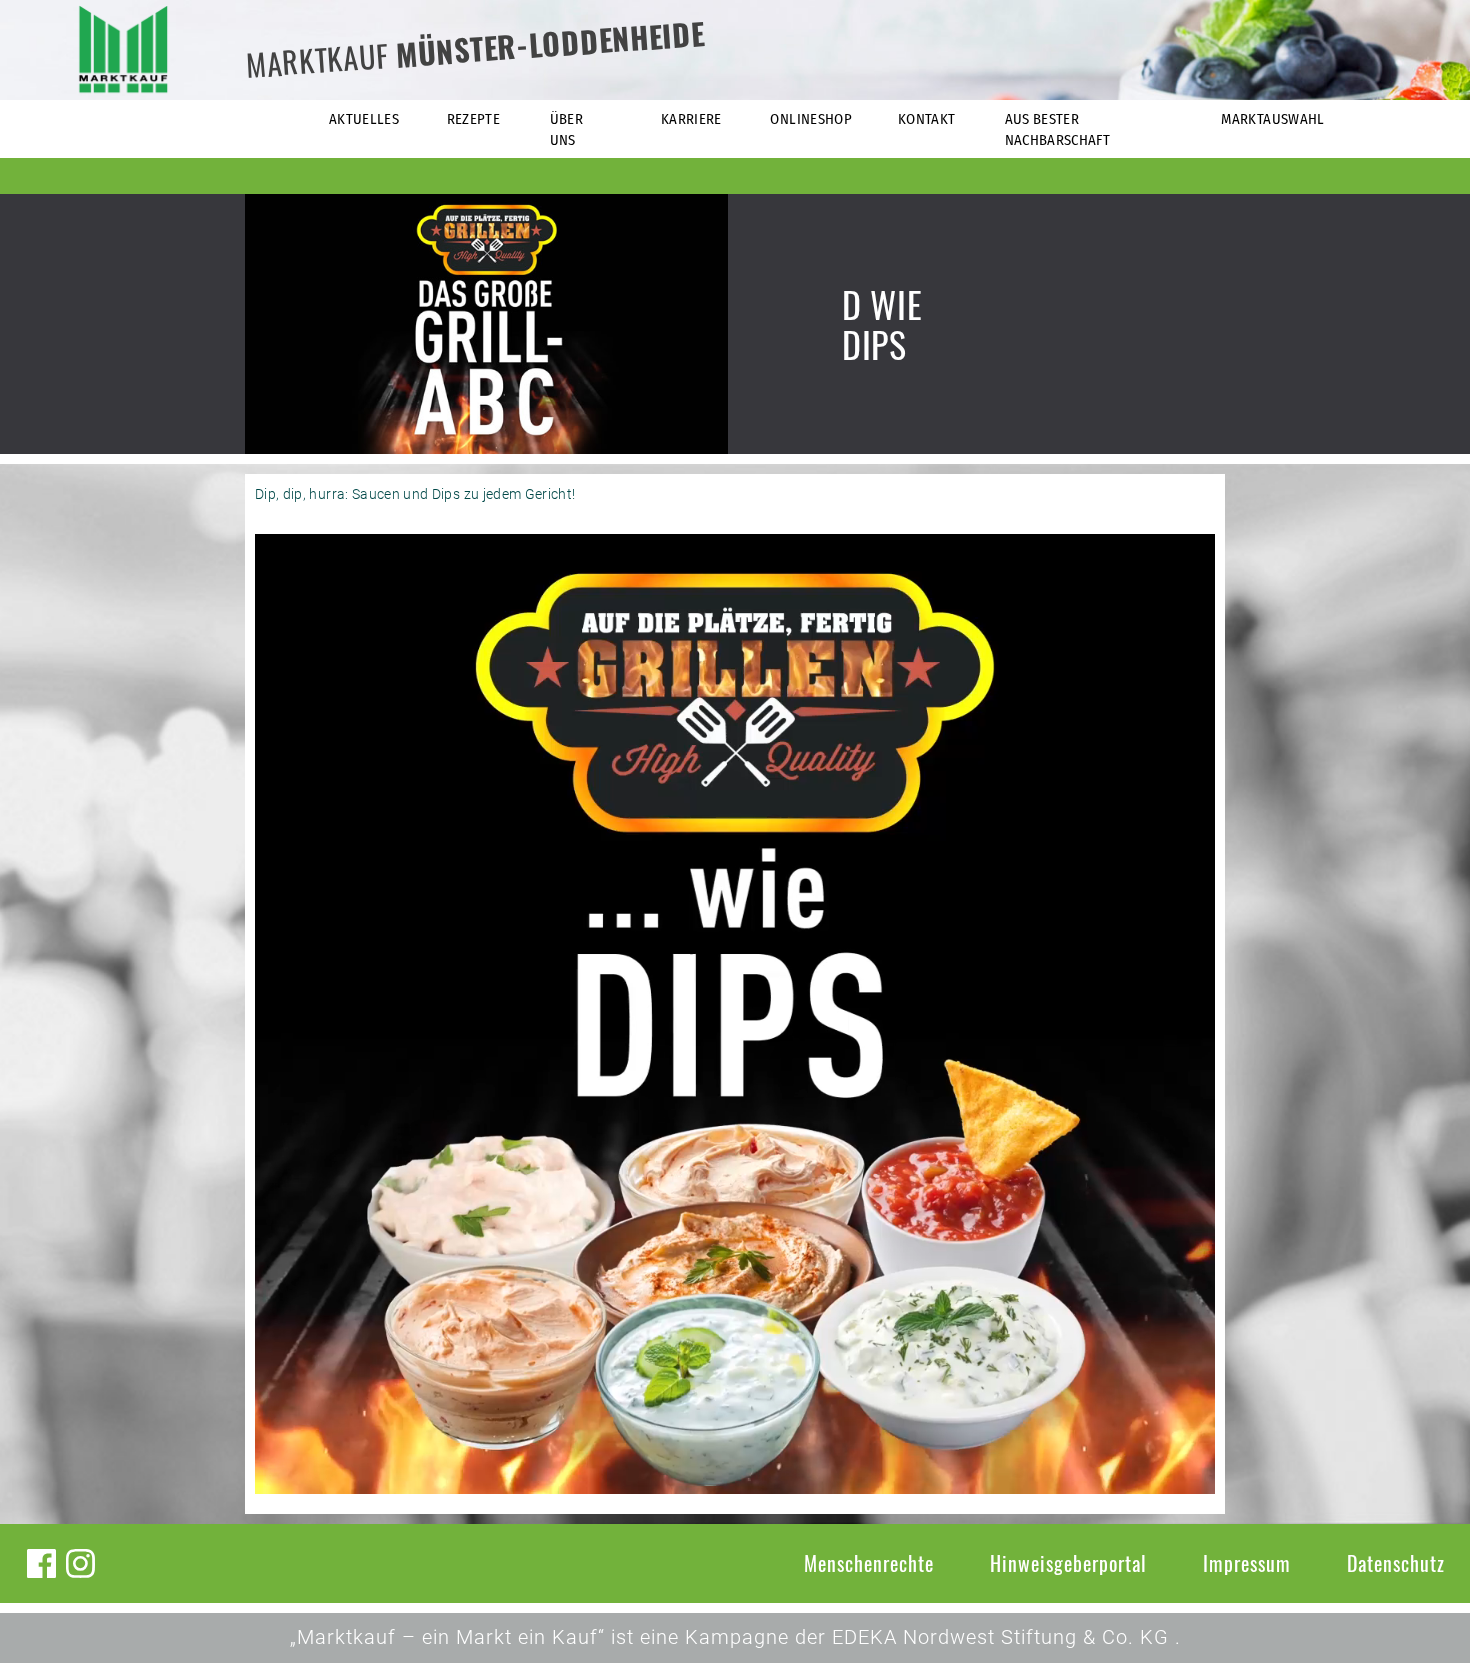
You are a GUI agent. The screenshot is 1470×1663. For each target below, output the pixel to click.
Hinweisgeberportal (1068, 1563)
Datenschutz (1396, 1563)
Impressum (1247, 1563)
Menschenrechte (869, 1563)
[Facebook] (41, 1563)
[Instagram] (80, 1563)
